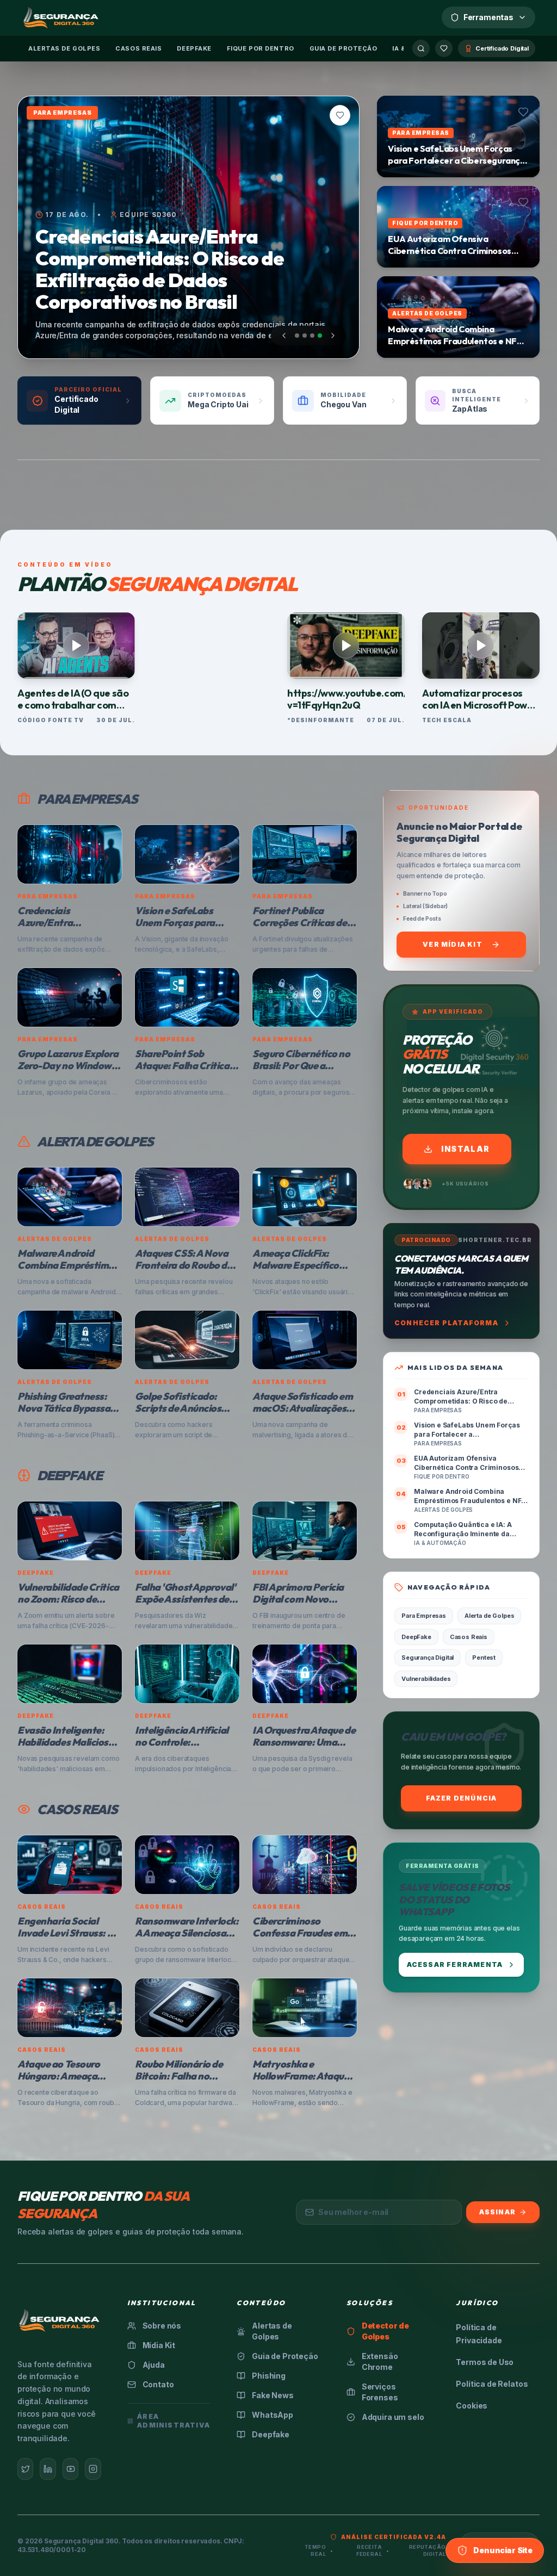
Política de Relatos (492, 2384)
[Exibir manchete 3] (312, 336)
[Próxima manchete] (333, 336)
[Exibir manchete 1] (297, 336)
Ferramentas (488, 17)
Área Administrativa (174, 2421)
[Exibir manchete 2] (305, 336)
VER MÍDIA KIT (453, 944)
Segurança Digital (428, 1658)
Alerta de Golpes (489, 1616)
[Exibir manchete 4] (320, 336)
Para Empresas (424, 1616)
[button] (340, 115)
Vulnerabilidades (426, 1679)
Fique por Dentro (261, 48)
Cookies (472, 2406)
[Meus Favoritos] (444, 48)
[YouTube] (70, 2469)
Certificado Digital (502, 48)
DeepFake (194, 48)
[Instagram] (93, 2469)
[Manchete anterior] (284, 336)
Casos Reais (138, 48)
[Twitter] (25, 2469)
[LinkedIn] (48, 2469)
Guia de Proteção (344, 48)
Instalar (465, 1149)
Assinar (497, 2212)
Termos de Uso (485, 2362)
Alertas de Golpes (64, 48)
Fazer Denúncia (462, 1798)
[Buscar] (421, 48)
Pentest (484, 1658)
